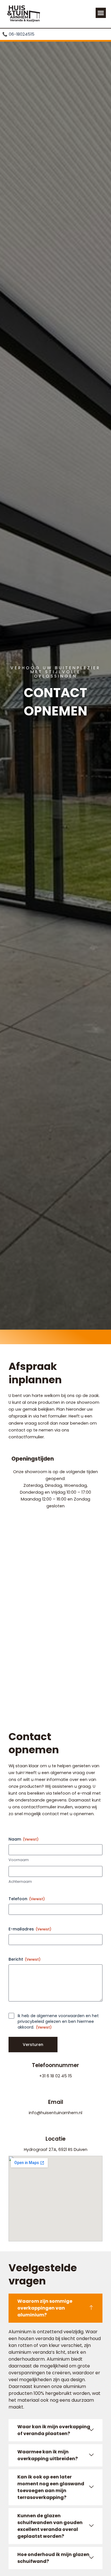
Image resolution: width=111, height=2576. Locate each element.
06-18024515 (19, 34)
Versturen (33, 2045)
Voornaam (19, 1860)
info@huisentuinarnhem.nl (55, 2113)
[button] (101, 13)
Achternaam (20, 1882)
